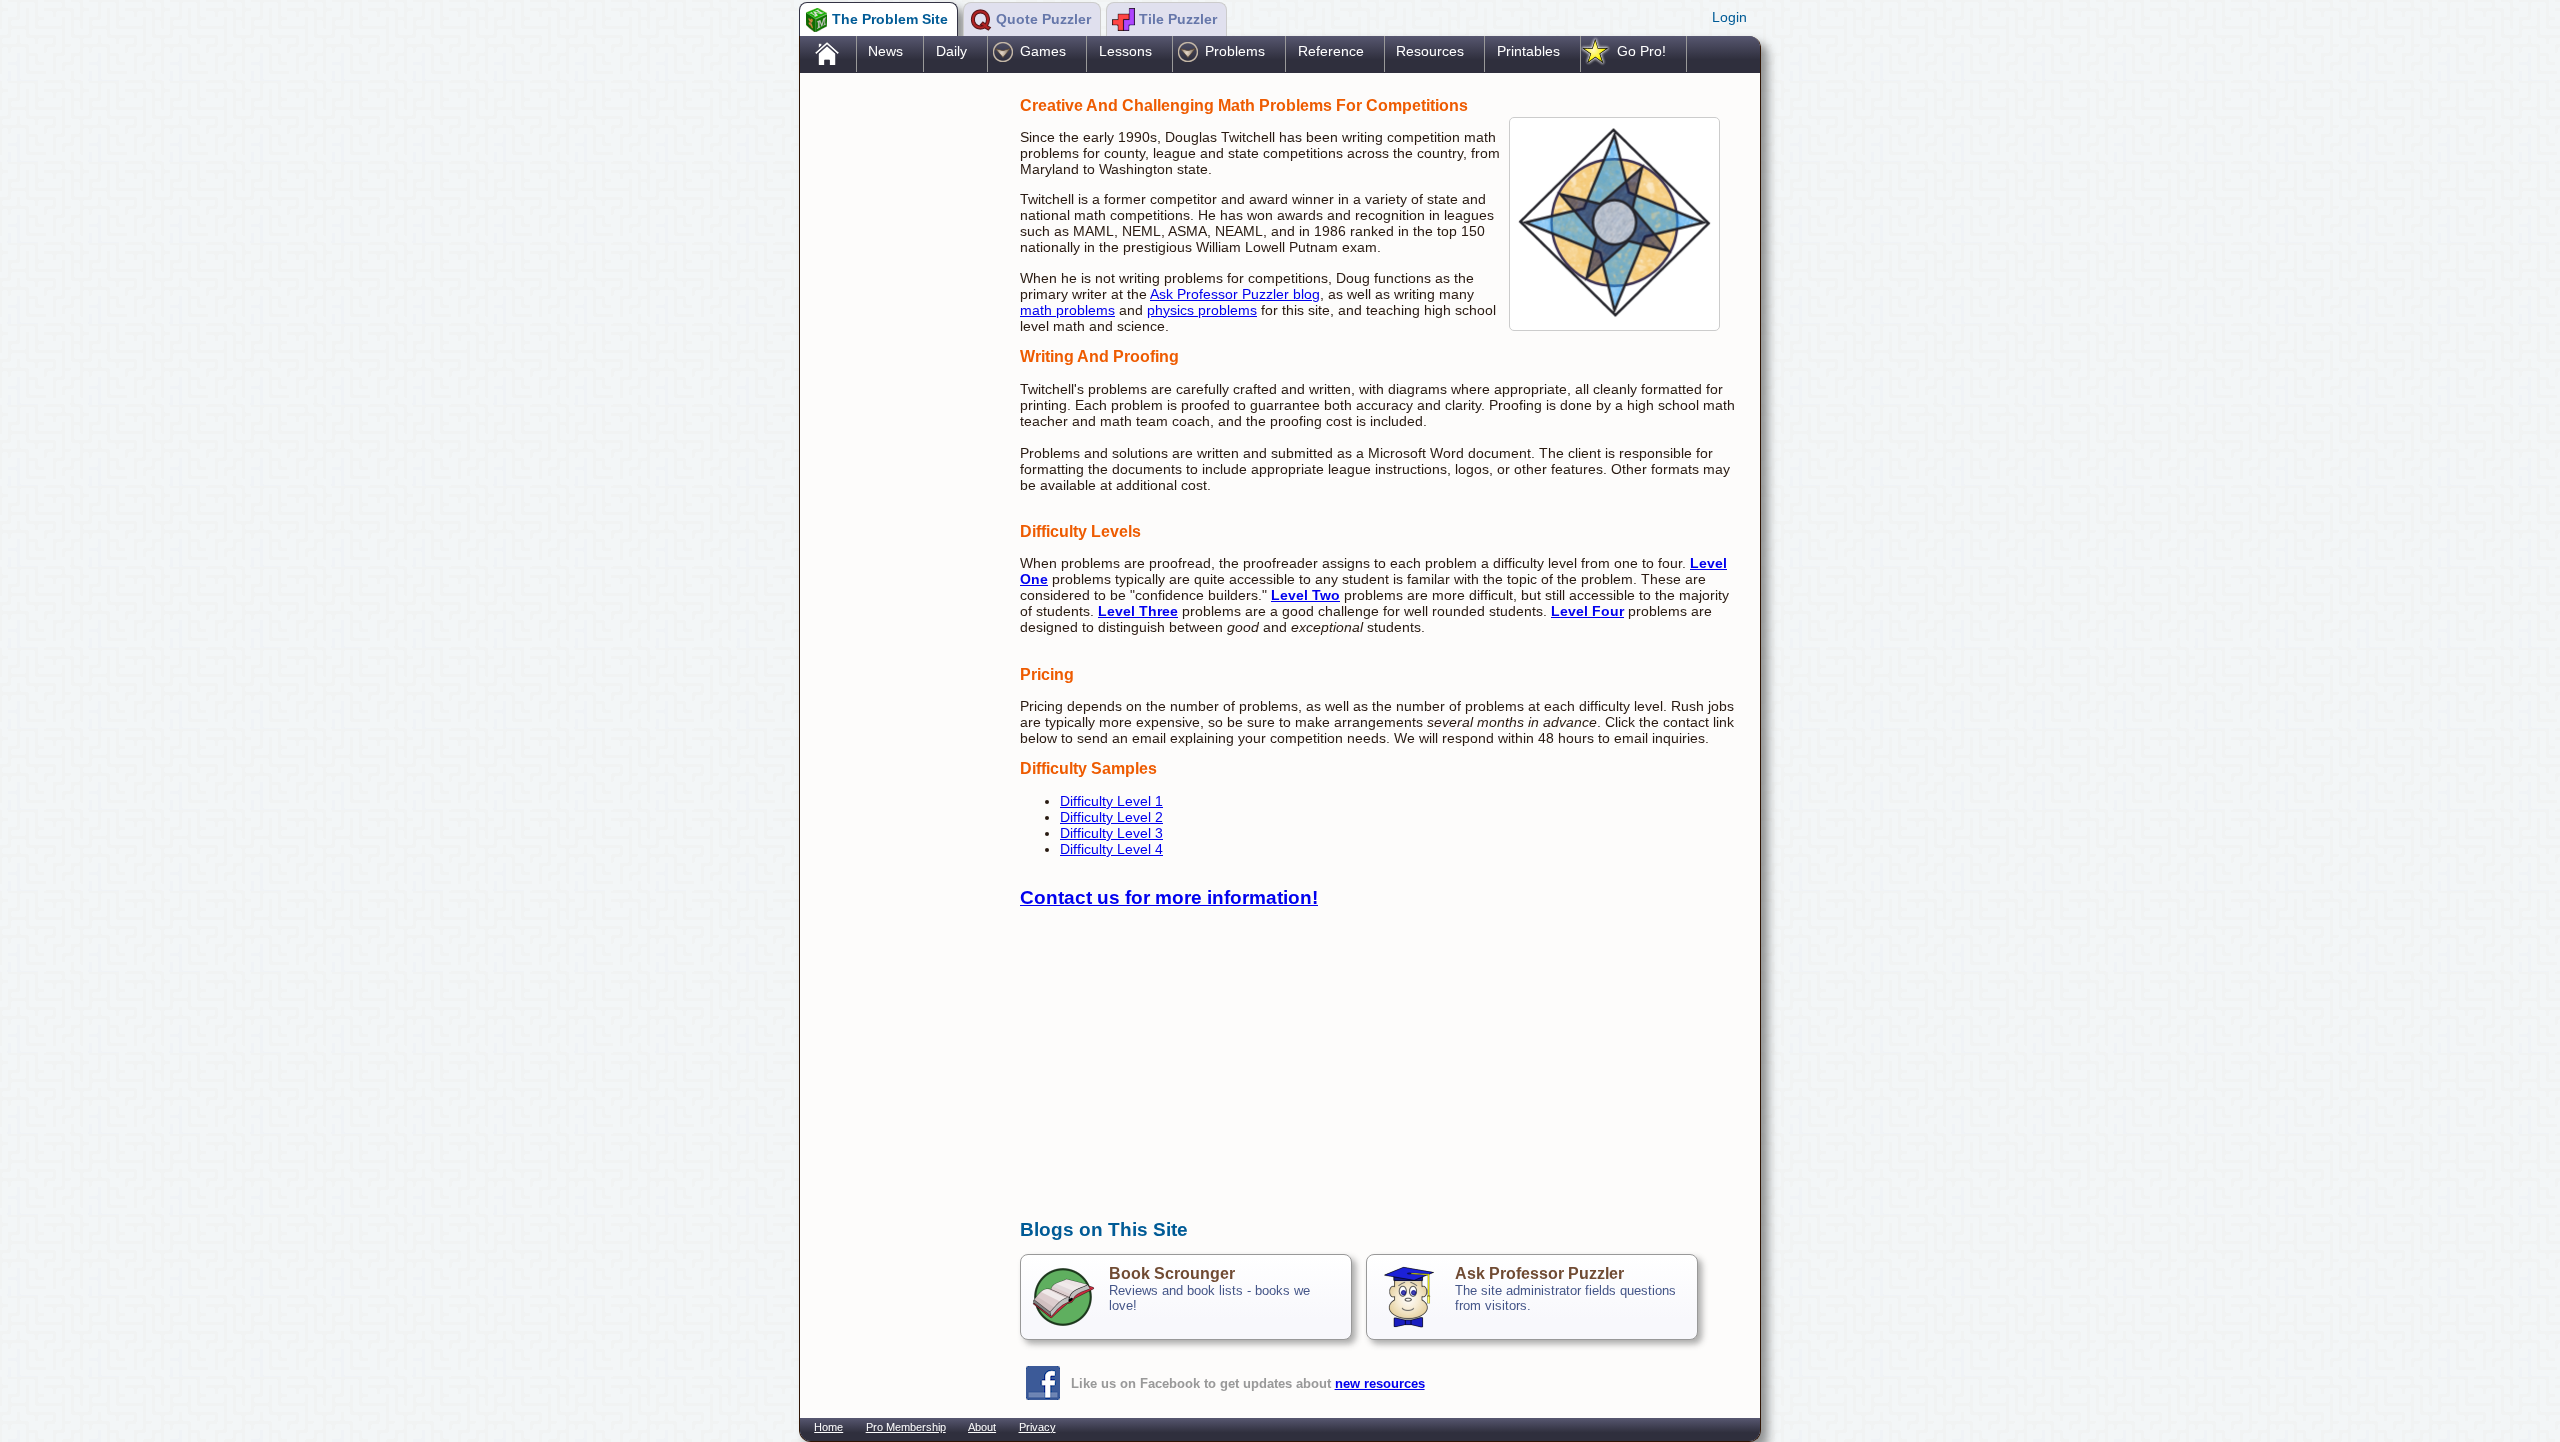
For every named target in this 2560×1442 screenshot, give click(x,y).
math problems (1067, 310)
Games (1043, 51)
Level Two (1305, 595)
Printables (1528, 51)
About (982, 1427)
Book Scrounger (1172, 1273)
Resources (1430, 51)
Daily (951, 51)
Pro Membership (906, 1427)
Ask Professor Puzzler (1539, 1273)
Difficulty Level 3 (1111, 833)
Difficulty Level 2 (1111, 817)
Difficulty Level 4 (1111, 849)
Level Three (1138, 611)
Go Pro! (1641, 51)
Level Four (1587, 611)
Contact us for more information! (1169, 897)
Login (1729, 17)
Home (828, 1427)
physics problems (1202, 310)
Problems (1235, 51)
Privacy (1037, 1427)
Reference (1331, 51)
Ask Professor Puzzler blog (1235, 294)
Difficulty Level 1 (1111, 801)
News (885, 51)
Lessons (1125, 51)
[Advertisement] (900, 393)
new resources (1380, 1383)
